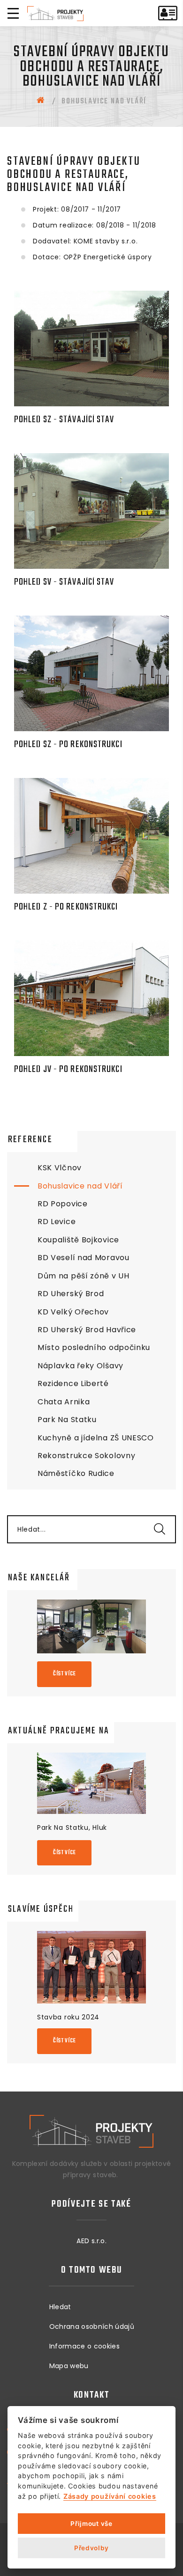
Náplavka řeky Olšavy (80, 1366)
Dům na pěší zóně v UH (84, 1276)
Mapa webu (69, 2366)
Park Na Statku (67, 1420)
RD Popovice (63, 1204)
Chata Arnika (64, 1402)
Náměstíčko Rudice (76, 1473)
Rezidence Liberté (73, 1383)
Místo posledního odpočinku (94, 1347)
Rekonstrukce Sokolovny (86, 1456)
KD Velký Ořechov (73, 1312)
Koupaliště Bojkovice (78, 1240)
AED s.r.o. (91, 2241)
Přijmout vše (91, 2524)
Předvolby (91, 2548)
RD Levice (57, 1222)
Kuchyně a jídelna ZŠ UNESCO (96, 1438)
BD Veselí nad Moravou (84, 1258)
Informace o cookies (85, 2346)
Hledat (60, 2307)
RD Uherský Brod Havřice (87, 1330)
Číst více (64, 1674)
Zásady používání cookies (110, 2496)
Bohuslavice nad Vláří (80, 1186)
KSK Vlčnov (60, 1168)
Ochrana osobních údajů (92, 2326)
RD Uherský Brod (71, 1294)
